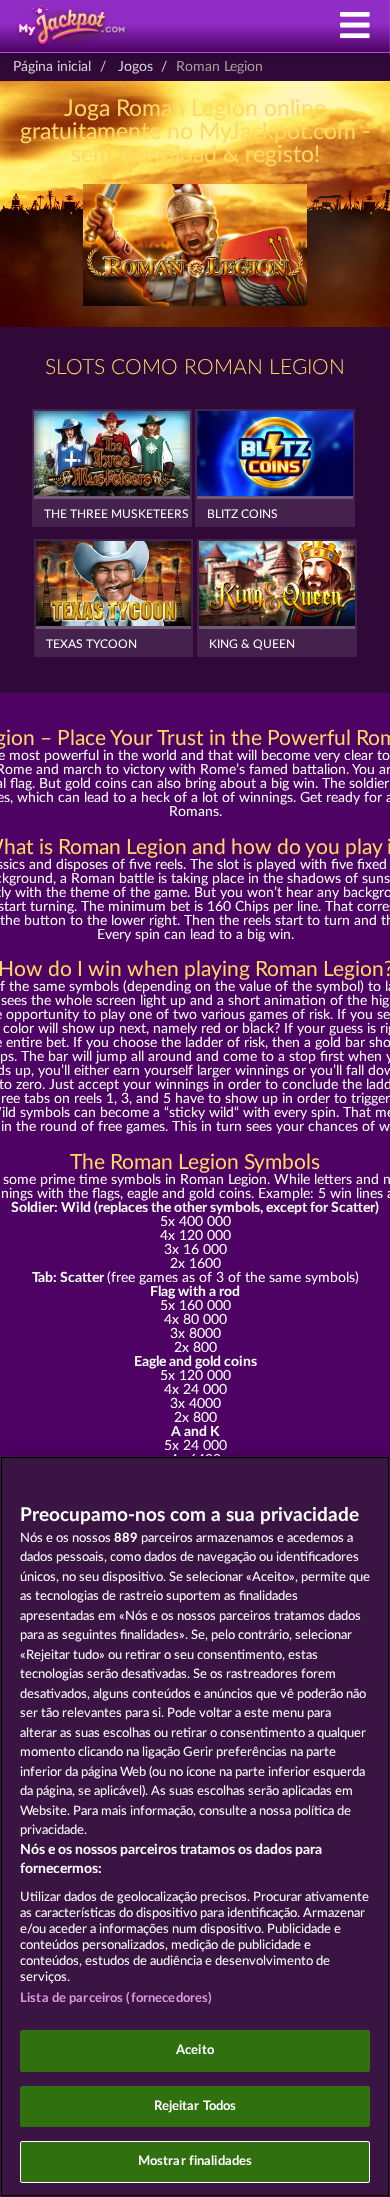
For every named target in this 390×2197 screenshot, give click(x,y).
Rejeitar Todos (195, 2106)
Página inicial (52, 67)
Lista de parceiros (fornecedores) (116, 1998)
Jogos (135, 67)
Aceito (195, 2050)
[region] (195, 1826)
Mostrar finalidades (195, 2161)
